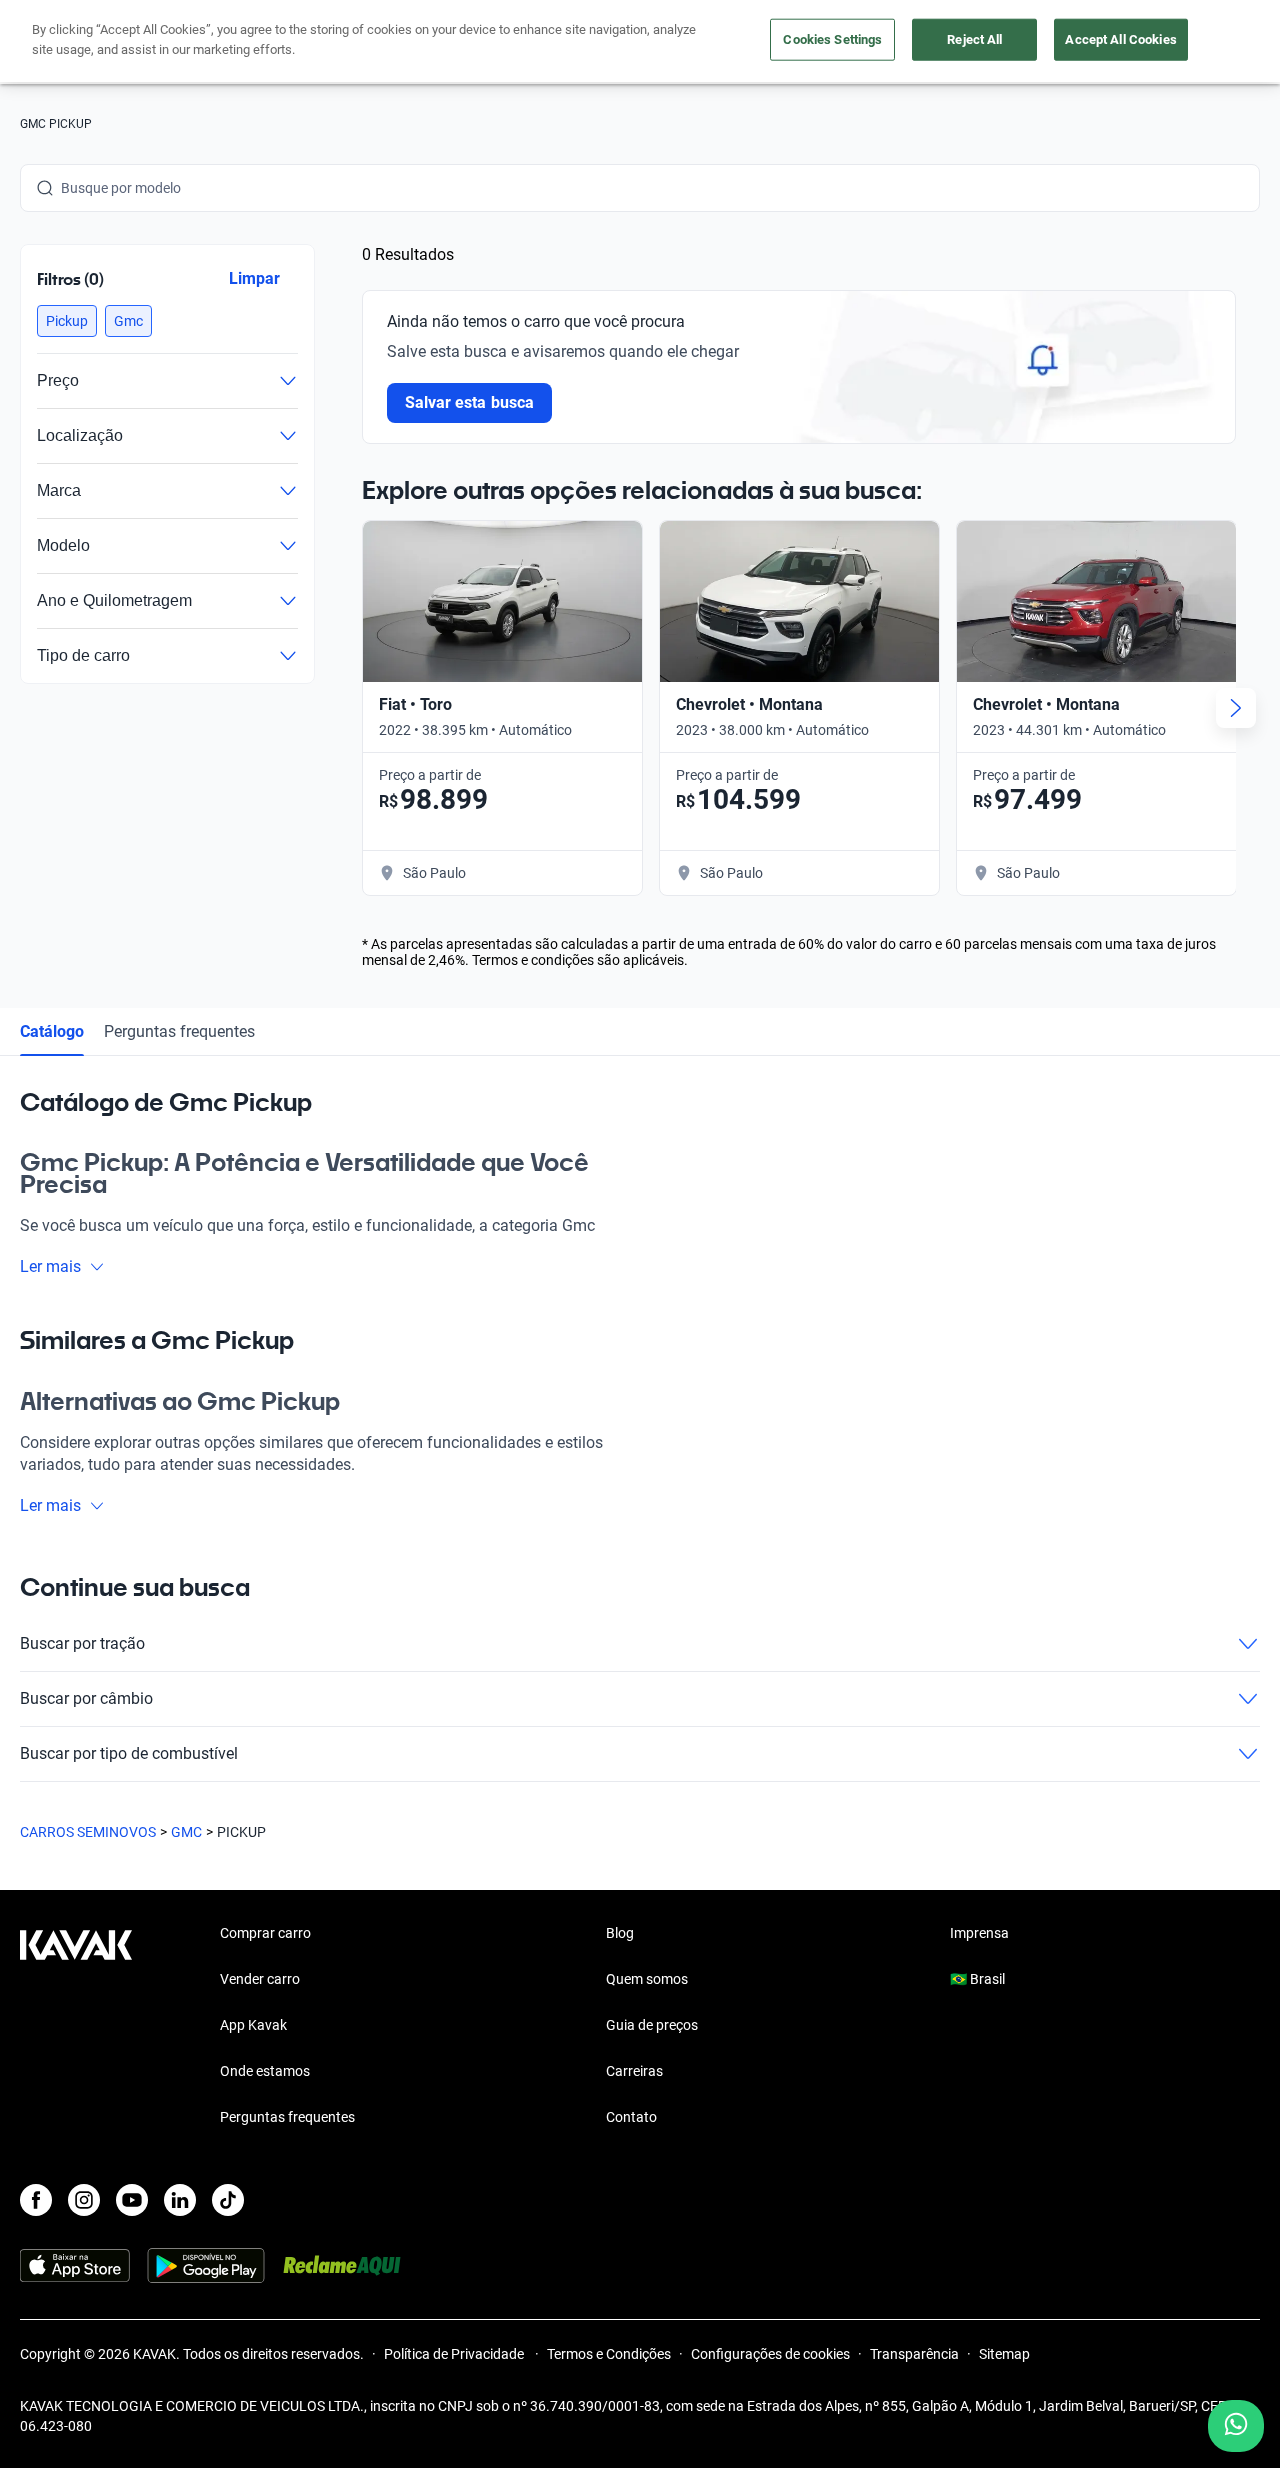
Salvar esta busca (469, 402)
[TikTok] (228, 2200)
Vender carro (260, 1979)
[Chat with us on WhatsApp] (1236, 2426)
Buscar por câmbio (86, 1698)
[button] (67, 321)
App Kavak (253, 2025)
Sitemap (1004, 2354)
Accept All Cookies (1120, 39)
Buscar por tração (82, 1643)
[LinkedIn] (180, 2200)
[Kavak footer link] (76, 2027)
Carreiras (634, 2071)
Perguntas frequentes (179, 1031)
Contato (631, 2117)
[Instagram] (84, 2200)
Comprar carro (265, 1933)
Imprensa (979, 1933)
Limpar (254, 278)
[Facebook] (36, 2200)
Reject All (974, 39)
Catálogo (52, 1031)
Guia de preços (652, 2025)
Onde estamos (265, 2071)
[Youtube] (132, 2200)
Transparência (914, 2354)
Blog (620, 1933)
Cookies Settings (832, 39)
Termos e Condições (609, 2354)
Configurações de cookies (770, 2354)
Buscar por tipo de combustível (129, 1753)
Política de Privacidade (455, 2354)
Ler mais (50, 1266)
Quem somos (647, 1979)
